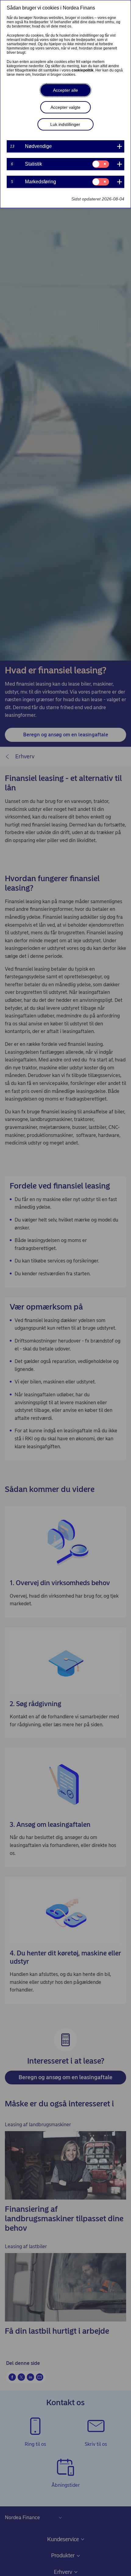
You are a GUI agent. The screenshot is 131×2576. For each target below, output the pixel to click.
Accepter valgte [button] (65, 107)
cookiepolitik (83, 70)
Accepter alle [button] (65, 90)
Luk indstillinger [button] (65, 124)
